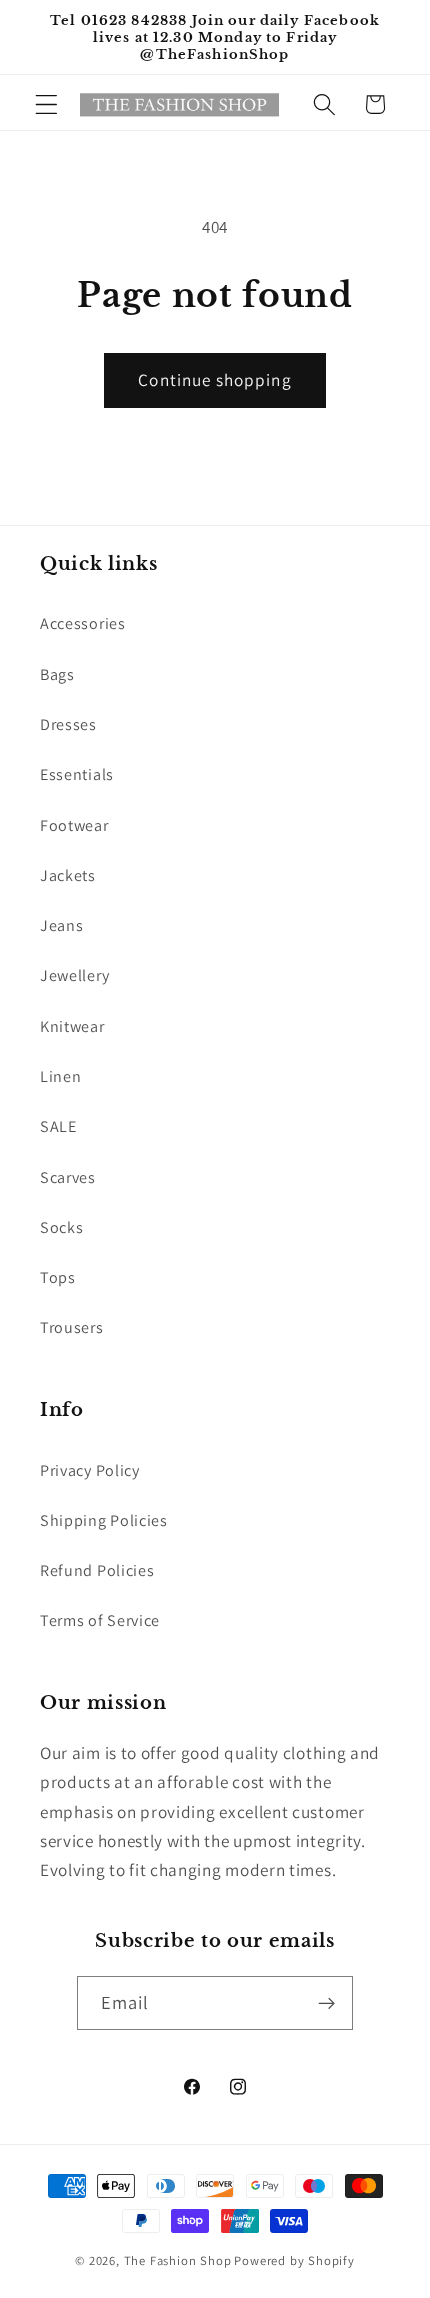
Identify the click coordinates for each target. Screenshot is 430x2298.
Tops (58, 1277)
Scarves (68, 1177)
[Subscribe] (327, 2003)
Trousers (72, 1327)
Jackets (68, 875)
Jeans (61, 925)
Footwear (74, 825)
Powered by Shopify (294, 2260)
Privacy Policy (90, 1470)
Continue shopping (215, 379)
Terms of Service (100, 1620)
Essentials (77, 774)
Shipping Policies (104, 1520)
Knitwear (72, 1026)
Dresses (68, 724)
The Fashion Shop (178, 2260)
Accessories (83, 623)
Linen (60, 1076)
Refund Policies (97, 1570)
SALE (58, 1126)
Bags (57, 674)
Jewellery (74, 975)
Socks (61, 1227)
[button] (46, 104)
